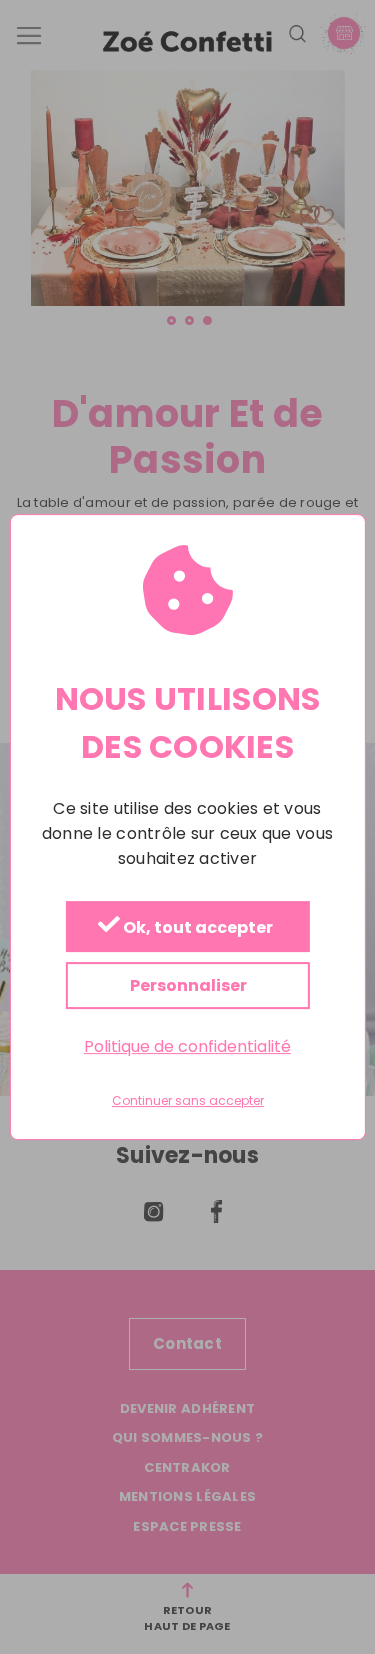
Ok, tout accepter (196, 927)
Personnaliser (187, 985)
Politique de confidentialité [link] (187, 1046)
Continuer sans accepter (188, 1102)
